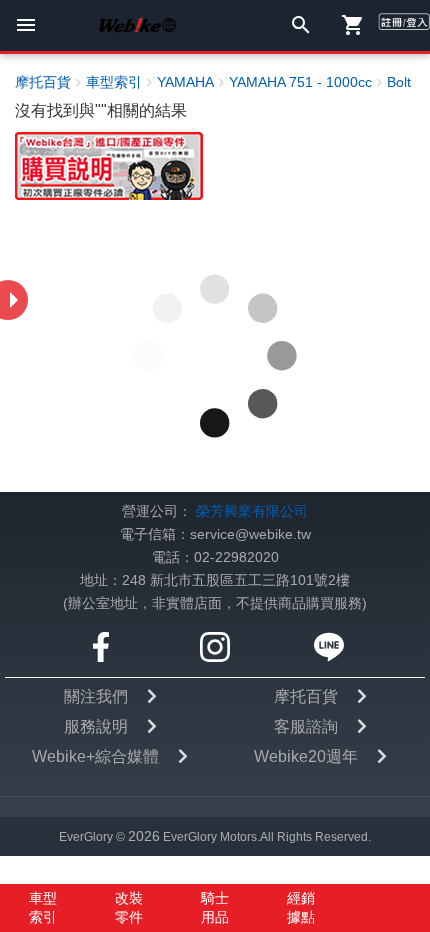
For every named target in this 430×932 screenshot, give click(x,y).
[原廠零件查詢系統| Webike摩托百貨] (109, 165)
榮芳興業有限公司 (252, 511)
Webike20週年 (306, 756)
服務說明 (96, 726)
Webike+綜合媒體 (95, 756)
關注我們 (96, 696)
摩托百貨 (306, 696)
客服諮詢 (306, 726)
